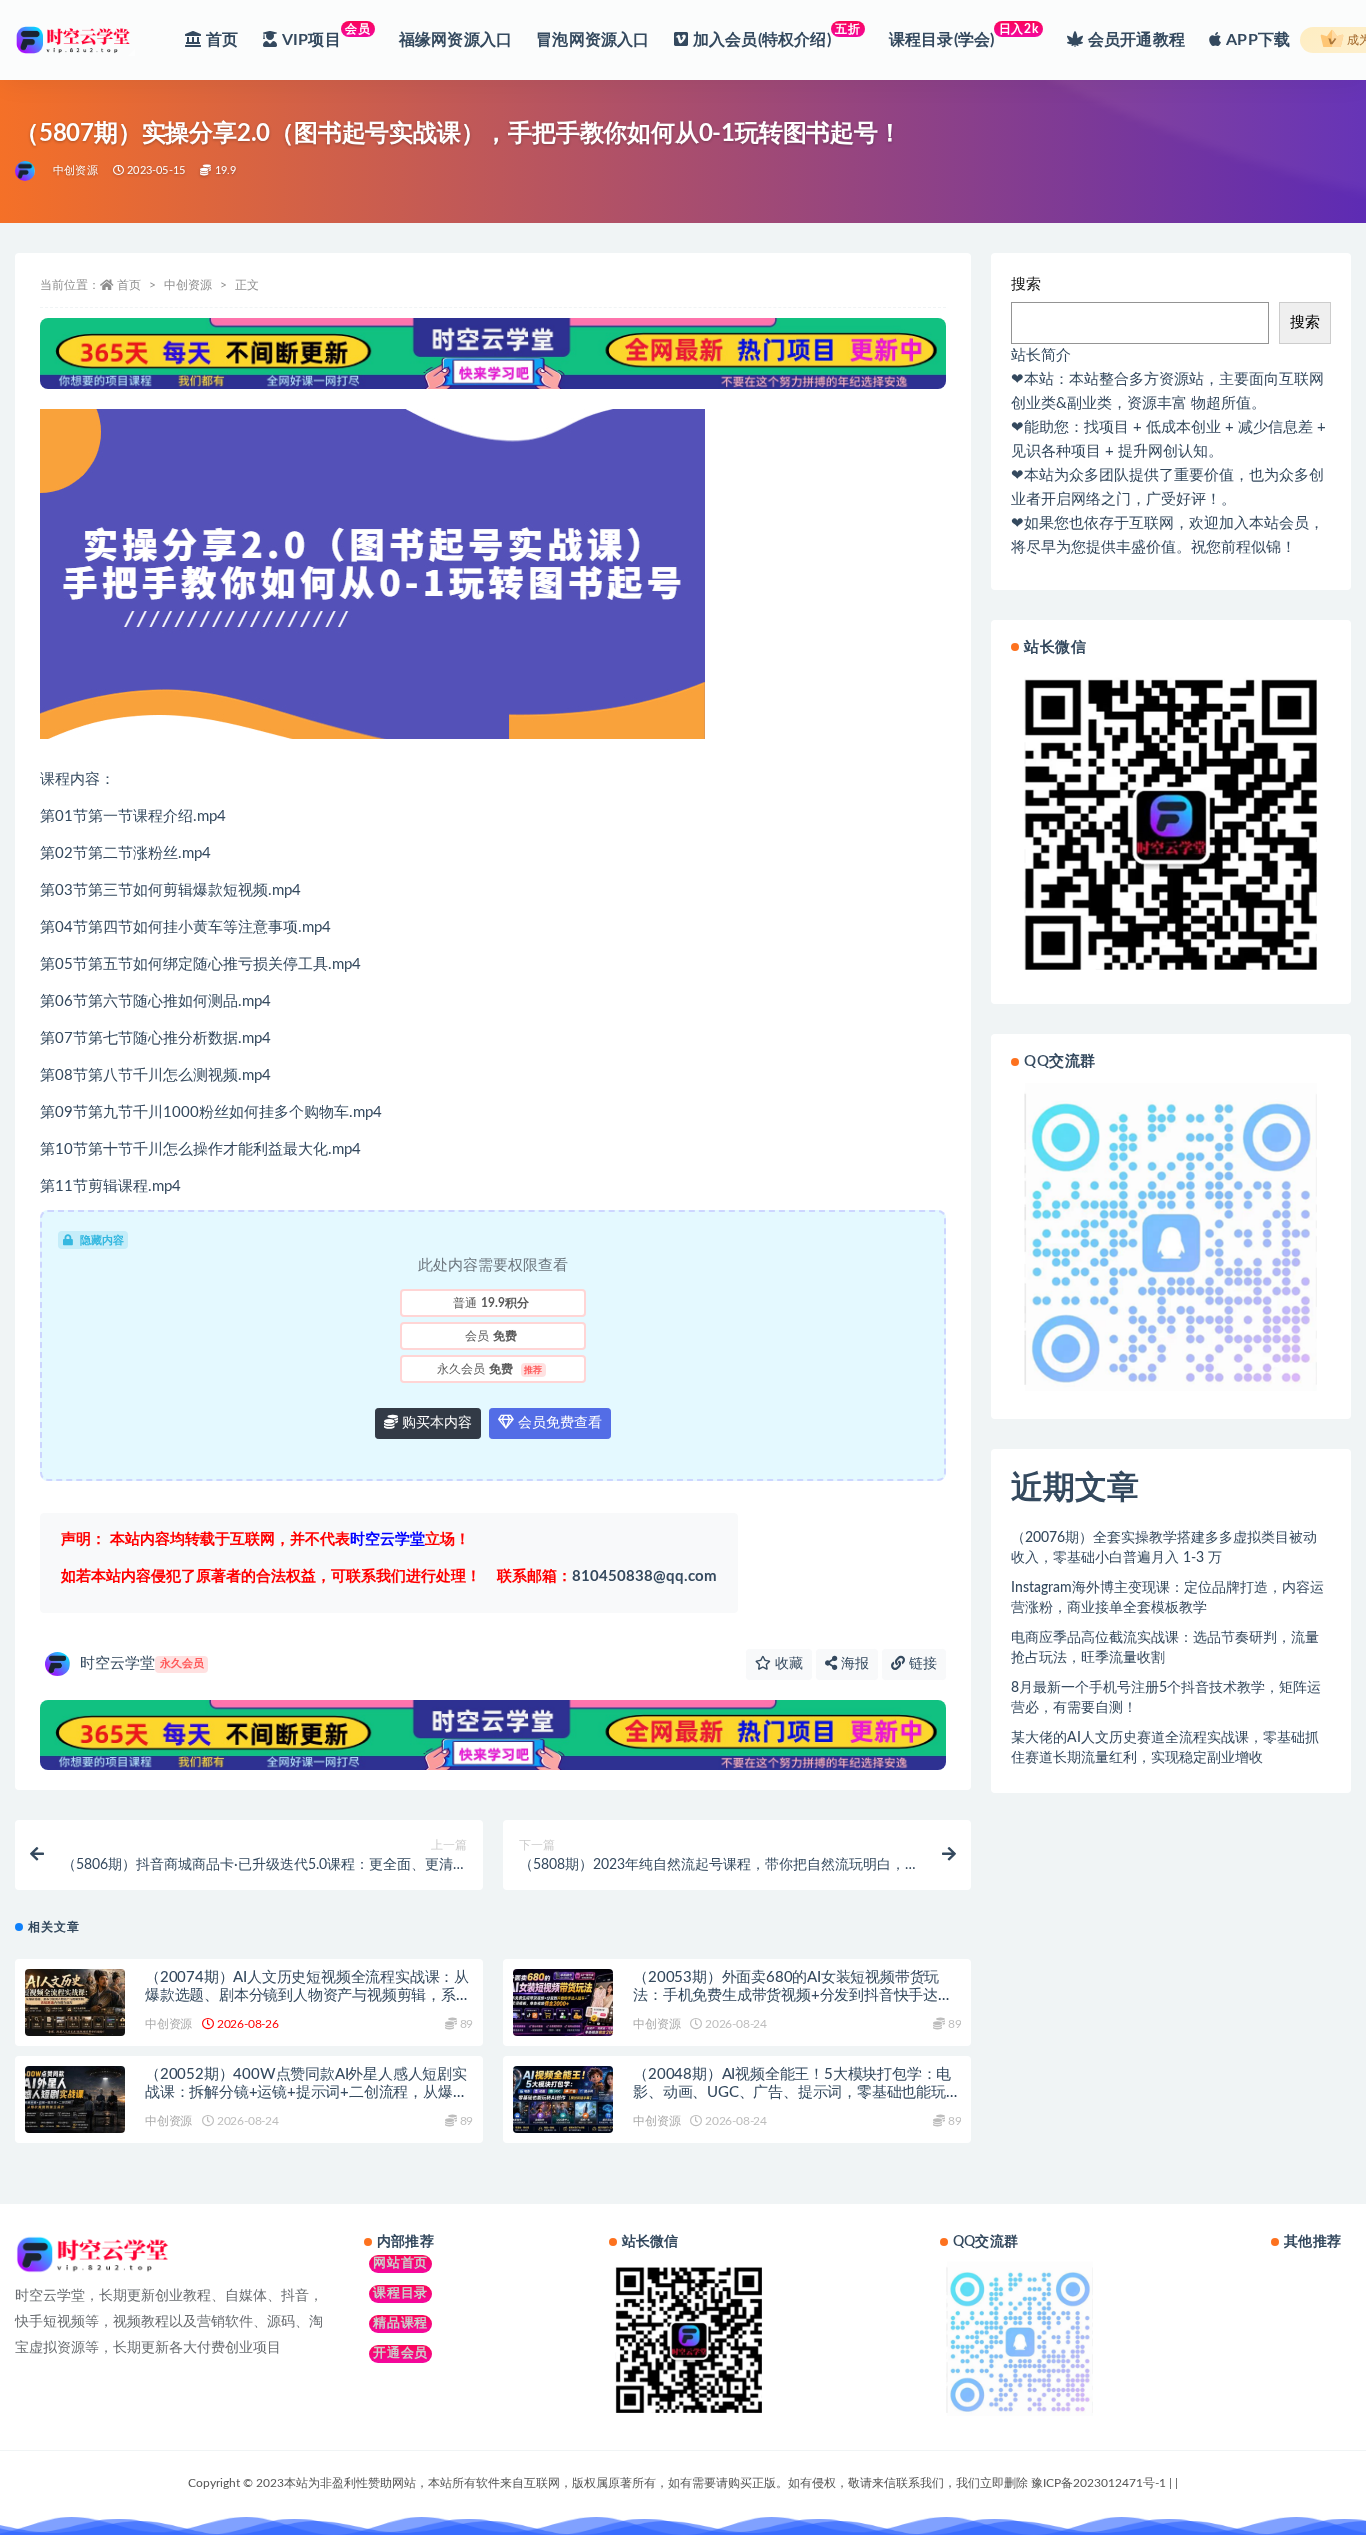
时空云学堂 (142, 1663)
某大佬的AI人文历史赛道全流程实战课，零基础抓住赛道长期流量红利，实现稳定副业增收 (1165, 1748)
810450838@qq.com (607, 1576)
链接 (921, 1664)
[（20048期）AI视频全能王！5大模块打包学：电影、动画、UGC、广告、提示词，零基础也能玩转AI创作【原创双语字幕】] (563, 2099)
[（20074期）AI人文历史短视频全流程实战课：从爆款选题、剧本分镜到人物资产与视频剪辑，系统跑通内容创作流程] (75, 2002)
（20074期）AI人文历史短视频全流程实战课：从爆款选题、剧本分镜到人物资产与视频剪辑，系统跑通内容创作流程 (308, 1995)
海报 (853, 1664)
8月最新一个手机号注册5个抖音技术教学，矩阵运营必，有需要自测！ (1166, 1698)
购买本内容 (435, 1423)
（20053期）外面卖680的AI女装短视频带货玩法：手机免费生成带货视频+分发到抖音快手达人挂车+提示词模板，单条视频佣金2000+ (793, 1995)
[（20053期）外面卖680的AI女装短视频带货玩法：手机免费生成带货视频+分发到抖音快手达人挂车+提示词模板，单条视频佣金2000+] (563, 2002)
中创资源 (75, 170)
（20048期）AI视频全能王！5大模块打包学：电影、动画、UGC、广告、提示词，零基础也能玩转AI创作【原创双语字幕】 (796, 2092)
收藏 (787, 1664)
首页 (129, 285)
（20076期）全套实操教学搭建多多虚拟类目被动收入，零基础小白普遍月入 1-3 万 (1164, 1548)
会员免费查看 (558, 1423)
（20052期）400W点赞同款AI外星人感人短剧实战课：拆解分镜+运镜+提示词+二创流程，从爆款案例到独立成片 (306, 2092)
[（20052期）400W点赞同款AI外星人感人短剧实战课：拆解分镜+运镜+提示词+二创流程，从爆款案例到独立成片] (75, 2099)
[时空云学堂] (26, 171)
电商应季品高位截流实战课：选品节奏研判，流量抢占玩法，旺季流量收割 (1165, 1648)
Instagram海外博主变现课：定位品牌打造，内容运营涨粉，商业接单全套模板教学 (1167, 1598)
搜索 (1026, 284)
